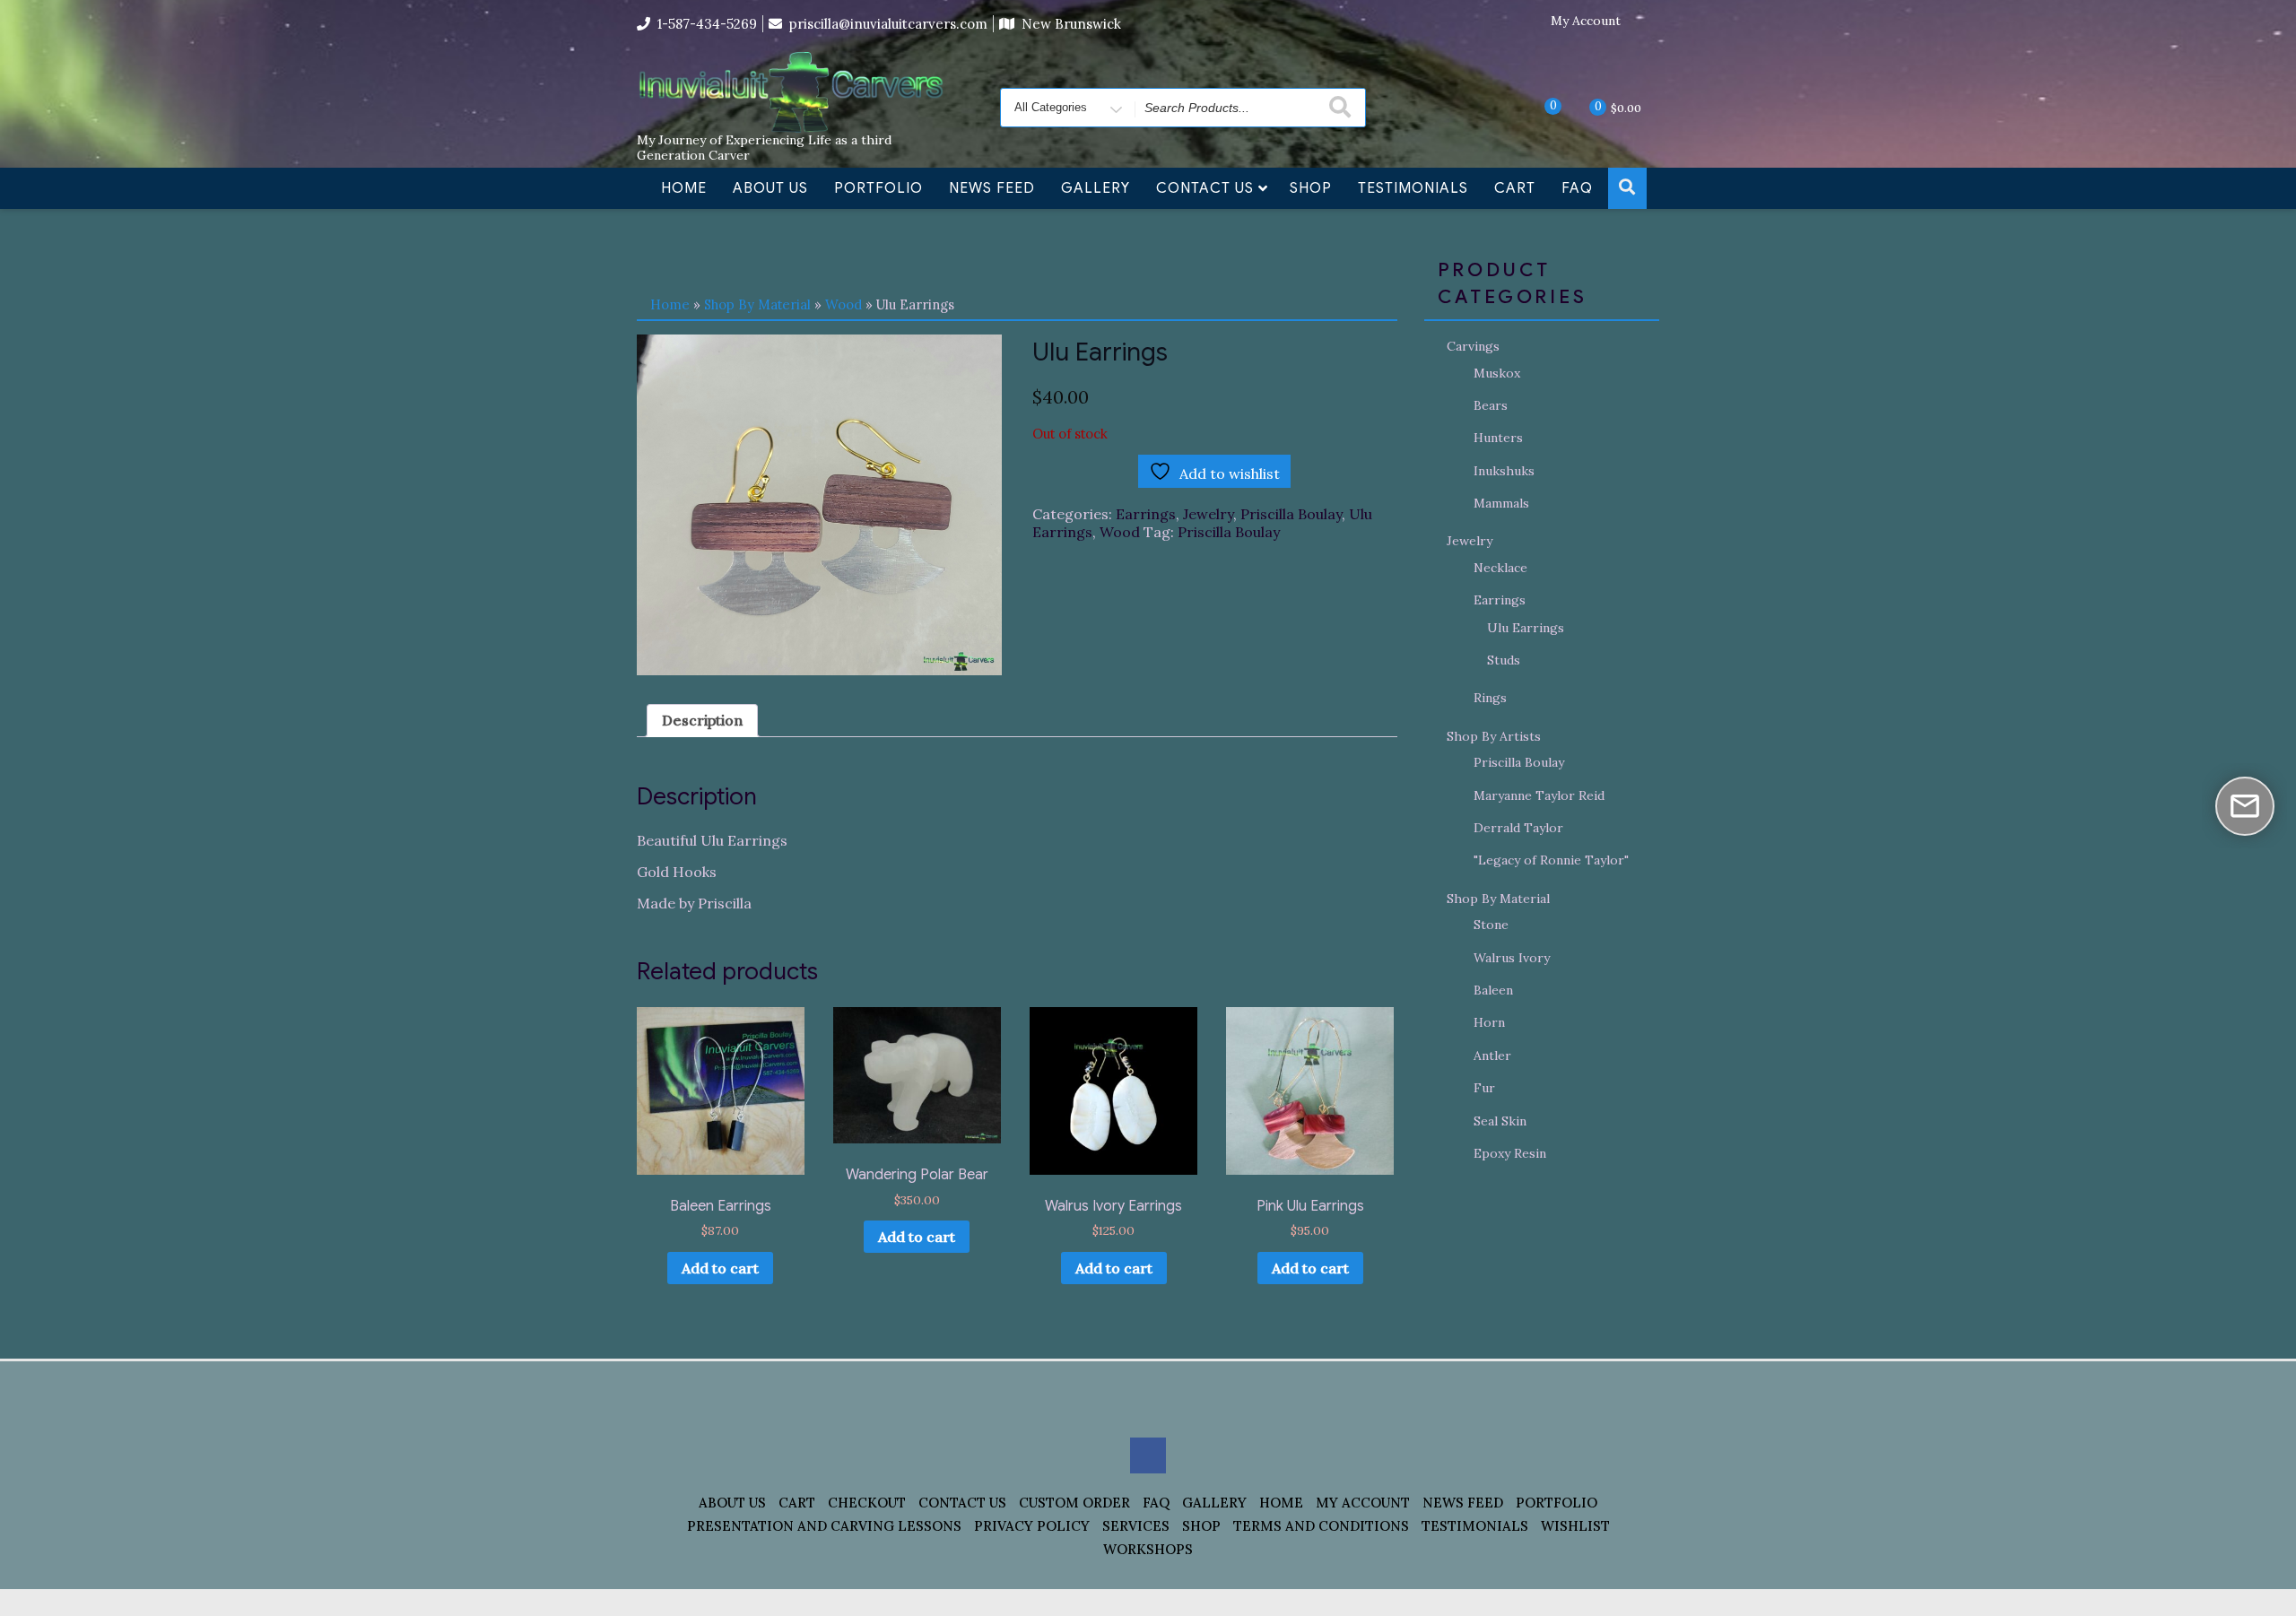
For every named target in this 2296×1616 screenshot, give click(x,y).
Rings (1490, 698)
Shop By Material (757, 304)
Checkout (867, 1503)
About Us (770, 188)
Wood (844, 304)
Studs (1504, 660)
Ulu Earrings (1526, 628)
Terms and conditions (1321, 1526)
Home (684, 188)
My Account (1586, 21)
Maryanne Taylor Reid (1539, 795)
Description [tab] (702, 720)
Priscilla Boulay (1291, 514)
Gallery (1096, 188)
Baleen (1493, 990)
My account (1363, 1503)
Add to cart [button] (720, 1268)
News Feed (992, 188)
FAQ (1577, 188)
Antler (1492, 1056)
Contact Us (1205, 188)
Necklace (1500, 568)
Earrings (1146, 514)
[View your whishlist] (1538, 107)
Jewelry (1208, 514)
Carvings (1473, 346)
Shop (1311, 188)
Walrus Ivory (1512, 958)
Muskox (1497, 373)
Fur (1484, 1088)
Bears (1491, 405)
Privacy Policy (1032, 1526)
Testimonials (1413, 188)
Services (1136, 1526)
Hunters (1498, 438)
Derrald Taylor (1518, 828)
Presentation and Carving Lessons (824, 1526)
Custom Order (1074, 1503)
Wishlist (1575, 1526)
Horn (1489, 1022)
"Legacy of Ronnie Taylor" (1551, 860)
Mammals (1501, 503)
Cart (1515, 188)
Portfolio (878, 188)
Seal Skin (1500, 1121)
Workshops (1148, 1549)
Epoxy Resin (1510, 1153)
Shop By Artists (1494, 736)
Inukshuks (1504, 471)
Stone (1491, 925)
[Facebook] (1646, 22)
